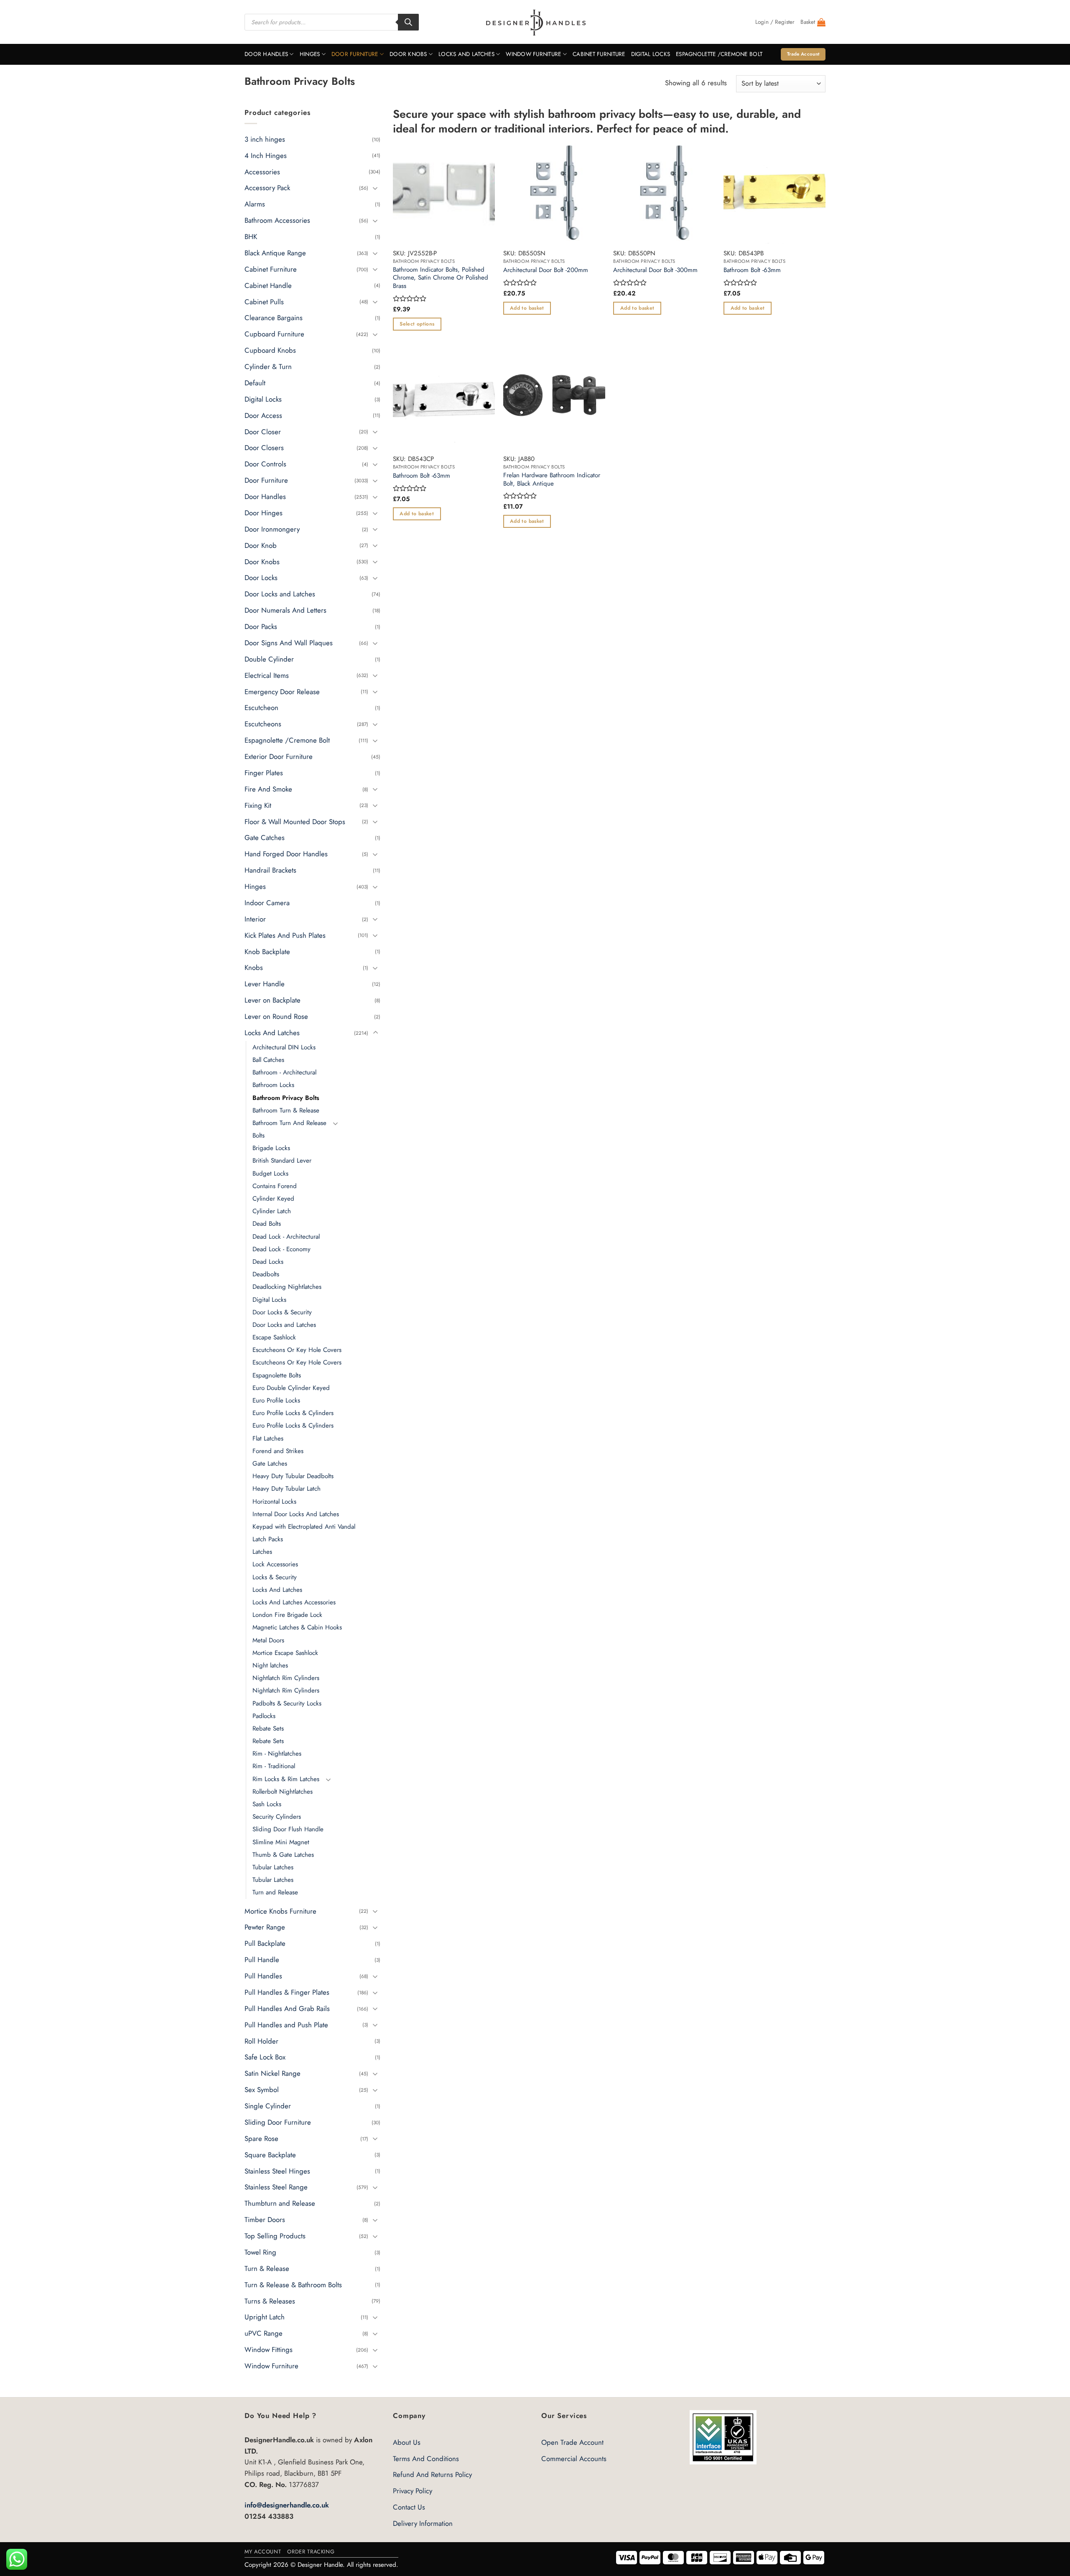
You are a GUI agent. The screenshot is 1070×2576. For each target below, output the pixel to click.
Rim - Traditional (274, 1766)
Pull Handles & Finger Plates (287, 1992)
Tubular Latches (273, 1867)
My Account (263, 2552)
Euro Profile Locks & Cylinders (293, 1413)
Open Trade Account (572, 2442)
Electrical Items (267, 675)
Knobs (254, 967)
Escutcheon (261, 708)
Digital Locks (651, 54)
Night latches (270, 1665)
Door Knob (261, 545)
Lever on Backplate (273, 1000)
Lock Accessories (275, 1564)
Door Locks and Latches (280, 594)
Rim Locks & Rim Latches (286, 1779)
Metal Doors (268, 1640)
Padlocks (264, 1716)
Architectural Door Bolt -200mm (546, 270)
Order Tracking (311, 2552)
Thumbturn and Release (280, 2203)
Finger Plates (264, 773)
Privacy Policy (413, 2491)
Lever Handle (265, 984)
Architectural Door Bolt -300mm (655, 270)
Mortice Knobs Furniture (280, 1911)
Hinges (310, 54)
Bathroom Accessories (277, 220)
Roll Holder (261, 2041)
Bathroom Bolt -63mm (752, 270)
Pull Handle (262, 1960)
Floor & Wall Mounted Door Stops (295, 821)
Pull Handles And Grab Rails (287, 2008)
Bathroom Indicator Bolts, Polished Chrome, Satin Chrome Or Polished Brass (441, 278)
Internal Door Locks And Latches (296, 1514)
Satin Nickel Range (273, 2073)
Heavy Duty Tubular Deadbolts (293, 1476)
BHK (251, 237)
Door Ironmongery (272, 529)
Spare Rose (261, 2138)
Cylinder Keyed (273, 1199)
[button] (775, 22)
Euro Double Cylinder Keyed (291, 1388)
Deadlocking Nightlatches (287, 1287)
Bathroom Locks (273, 1085)
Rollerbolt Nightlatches (283, 1792)
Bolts (259, 1135)
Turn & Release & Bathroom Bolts (293, 2284)
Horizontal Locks (274, 1501)
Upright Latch (265, 2317)
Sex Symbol (262, 2090)
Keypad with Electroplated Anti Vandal (304, 1527)
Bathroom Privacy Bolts (286, 1097)
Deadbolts (266, 1274)
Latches (262, 1552)
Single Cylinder (268, 2106)
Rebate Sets (268, 1728)
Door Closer (263, 431)
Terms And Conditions (426, 2459)
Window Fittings (269, 2349)
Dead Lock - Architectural (286, 1236)
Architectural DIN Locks (284, 1047)
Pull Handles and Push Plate (286, 2024)
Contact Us (409, 2507)
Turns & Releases (270, 2301)
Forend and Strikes (278, 1451)
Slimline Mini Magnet (281, 1842)
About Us (407, 2442)
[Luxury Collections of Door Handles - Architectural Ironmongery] (535, 22)
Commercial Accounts (574, 2459)
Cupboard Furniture (274, 334)
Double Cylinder (269, 659)
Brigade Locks (271, 1148)
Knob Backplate (267, 951)
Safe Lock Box (265, 2057)
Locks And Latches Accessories (294, 1602)
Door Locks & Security (282, 1312)
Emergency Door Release (282, 691)
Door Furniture (355, 54)
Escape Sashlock (274, 1337)
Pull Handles (263, 1976)
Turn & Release (267, 2268)
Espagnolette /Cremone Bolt (719, 54)
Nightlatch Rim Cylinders (286, 1678)
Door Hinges (264, 513)
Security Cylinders (277, 1817)
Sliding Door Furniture (278, 2122)
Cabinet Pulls (264, 301)
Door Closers (264, 448)
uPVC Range (264, 2333)
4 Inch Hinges (266, 155)
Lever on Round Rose (276, 1016)
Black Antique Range (275, 253)
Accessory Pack (267, 188)
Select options (417, 324)
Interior (255, 919)
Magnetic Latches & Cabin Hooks (297, 1627)
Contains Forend (275, 1186)
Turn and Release (275, 1892)
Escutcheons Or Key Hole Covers (297, 1350)
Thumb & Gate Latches (283, 1855)
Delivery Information (423, 2523)
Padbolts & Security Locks (287, 1703)
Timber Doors (265, 2220)
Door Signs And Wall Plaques (289, 643)
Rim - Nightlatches (277, 1754)
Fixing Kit (258, 805)
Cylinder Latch (272, 1211)
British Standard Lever (282, 1161)
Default (255, 383)
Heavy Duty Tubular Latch (287, 1489)
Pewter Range (265, 1927)
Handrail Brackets (270, 870)
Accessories (262, 171)
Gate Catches (265, 837)
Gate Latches (270, 1464)
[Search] (408, 22)
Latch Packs (268, 1539)
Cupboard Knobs (270, 350)
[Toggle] (375, 188)
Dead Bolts (267, 1224)
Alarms (255, 204)
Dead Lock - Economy (282, 1249)
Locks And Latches (466, 54)
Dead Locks (268, 1262)
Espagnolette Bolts (277, 1375)
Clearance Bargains (274, 318)
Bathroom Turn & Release (286, 1110)
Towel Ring (260, 2252)
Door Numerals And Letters (285, 610)
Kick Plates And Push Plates (285, 935)
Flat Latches (268, 1438)
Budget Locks (270, 1173)
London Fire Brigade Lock (287, 1615)
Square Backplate (270, 2154)
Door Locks (261, 578)
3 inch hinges (265, 139)
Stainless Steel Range (276, 2187)
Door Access (263, 415)
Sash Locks (267, 1804)
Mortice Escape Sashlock (285, 1653)
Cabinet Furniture (599, 54)
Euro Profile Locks (276, 1400)
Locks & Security (275, 1577)
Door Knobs (408, 54)
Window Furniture (533, 54)
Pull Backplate (265, 1943)
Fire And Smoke (268, 789)
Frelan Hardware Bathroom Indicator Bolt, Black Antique (552, 480)
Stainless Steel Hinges (277, 2171)
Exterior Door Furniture (279, 756)
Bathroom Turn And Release (289, 1123)
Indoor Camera (267, 903)
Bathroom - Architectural (284, 1072)
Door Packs (261, 626)
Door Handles (266, 54)
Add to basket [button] (527, 308)
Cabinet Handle (268, 285)
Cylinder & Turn (268, 367)
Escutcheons (263, 724)
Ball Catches (268, 1060)
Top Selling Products (275, 2236)
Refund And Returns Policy (432, 2474)
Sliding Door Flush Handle (288, 1829)
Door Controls (265, 464)
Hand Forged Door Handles (286, 854)
